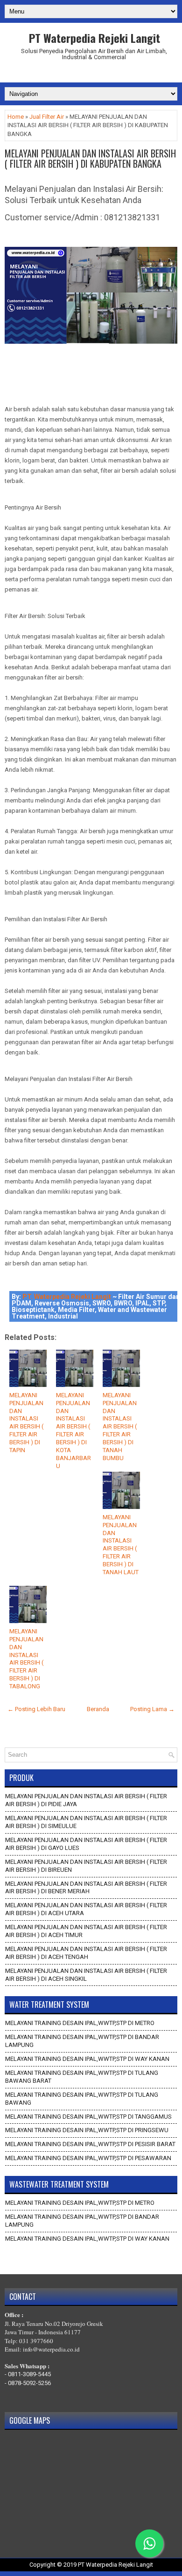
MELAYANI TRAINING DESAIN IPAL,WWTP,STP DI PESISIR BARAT (90, 2144)
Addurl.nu (91, 73)
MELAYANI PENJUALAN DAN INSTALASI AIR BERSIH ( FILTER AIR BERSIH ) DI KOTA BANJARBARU (73, 1431)
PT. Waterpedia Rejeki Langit (67, 1297)
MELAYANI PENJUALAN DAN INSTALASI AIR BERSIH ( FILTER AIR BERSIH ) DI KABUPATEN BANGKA (90, 158)
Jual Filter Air (47, 117)
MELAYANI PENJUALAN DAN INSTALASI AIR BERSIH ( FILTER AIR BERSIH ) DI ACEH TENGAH (86, 1953)
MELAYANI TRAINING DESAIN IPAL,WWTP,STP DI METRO (80, 2023)
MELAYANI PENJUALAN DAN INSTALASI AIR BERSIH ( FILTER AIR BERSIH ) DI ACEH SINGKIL (86, 1975)
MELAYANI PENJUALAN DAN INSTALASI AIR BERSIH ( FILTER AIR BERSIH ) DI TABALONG (26, 1659)
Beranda (98, 1709)
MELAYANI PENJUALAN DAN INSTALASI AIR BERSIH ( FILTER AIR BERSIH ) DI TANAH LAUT (121, 1545)
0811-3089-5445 (29, 2374)
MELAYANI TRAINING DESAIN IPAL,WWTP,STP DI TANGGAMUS (88, 2117)
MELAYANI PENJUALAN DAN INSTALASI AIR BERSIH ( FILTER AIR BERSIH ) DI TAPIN (26, 1423)
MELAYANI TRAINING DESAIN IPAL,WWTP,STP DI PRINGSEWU (87, 2130)
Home (16, 117)
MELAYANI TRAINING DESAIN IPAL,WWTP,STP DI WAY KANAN (87, 2059)
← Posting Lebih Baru (36, 1709)
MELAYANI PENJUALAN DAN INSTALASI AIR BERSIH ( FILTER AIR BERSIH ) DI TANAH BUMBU (120, 1427)
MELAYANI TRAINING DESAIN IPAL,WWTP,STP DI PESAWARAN (88, 2158)
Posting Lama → (152, 1709)
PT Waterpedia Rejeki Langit (94, 38)
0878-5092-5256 (29, 2383)
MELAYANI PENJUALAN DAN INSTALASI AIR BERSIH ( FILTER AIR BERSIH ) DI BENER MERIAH (86, 1888)
